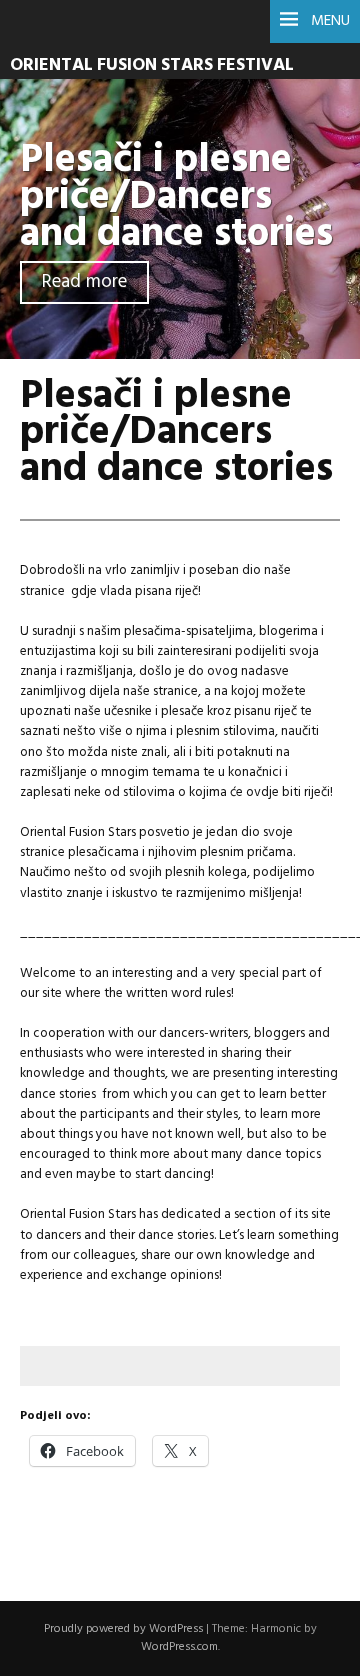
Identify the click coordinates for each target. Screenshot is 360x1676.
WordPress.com (179, 1647)
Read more (84, 282)
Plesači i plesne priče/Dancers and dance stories (176, 197)
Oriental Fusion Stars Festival (152, 65)
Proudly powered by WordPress (123, 1629)
